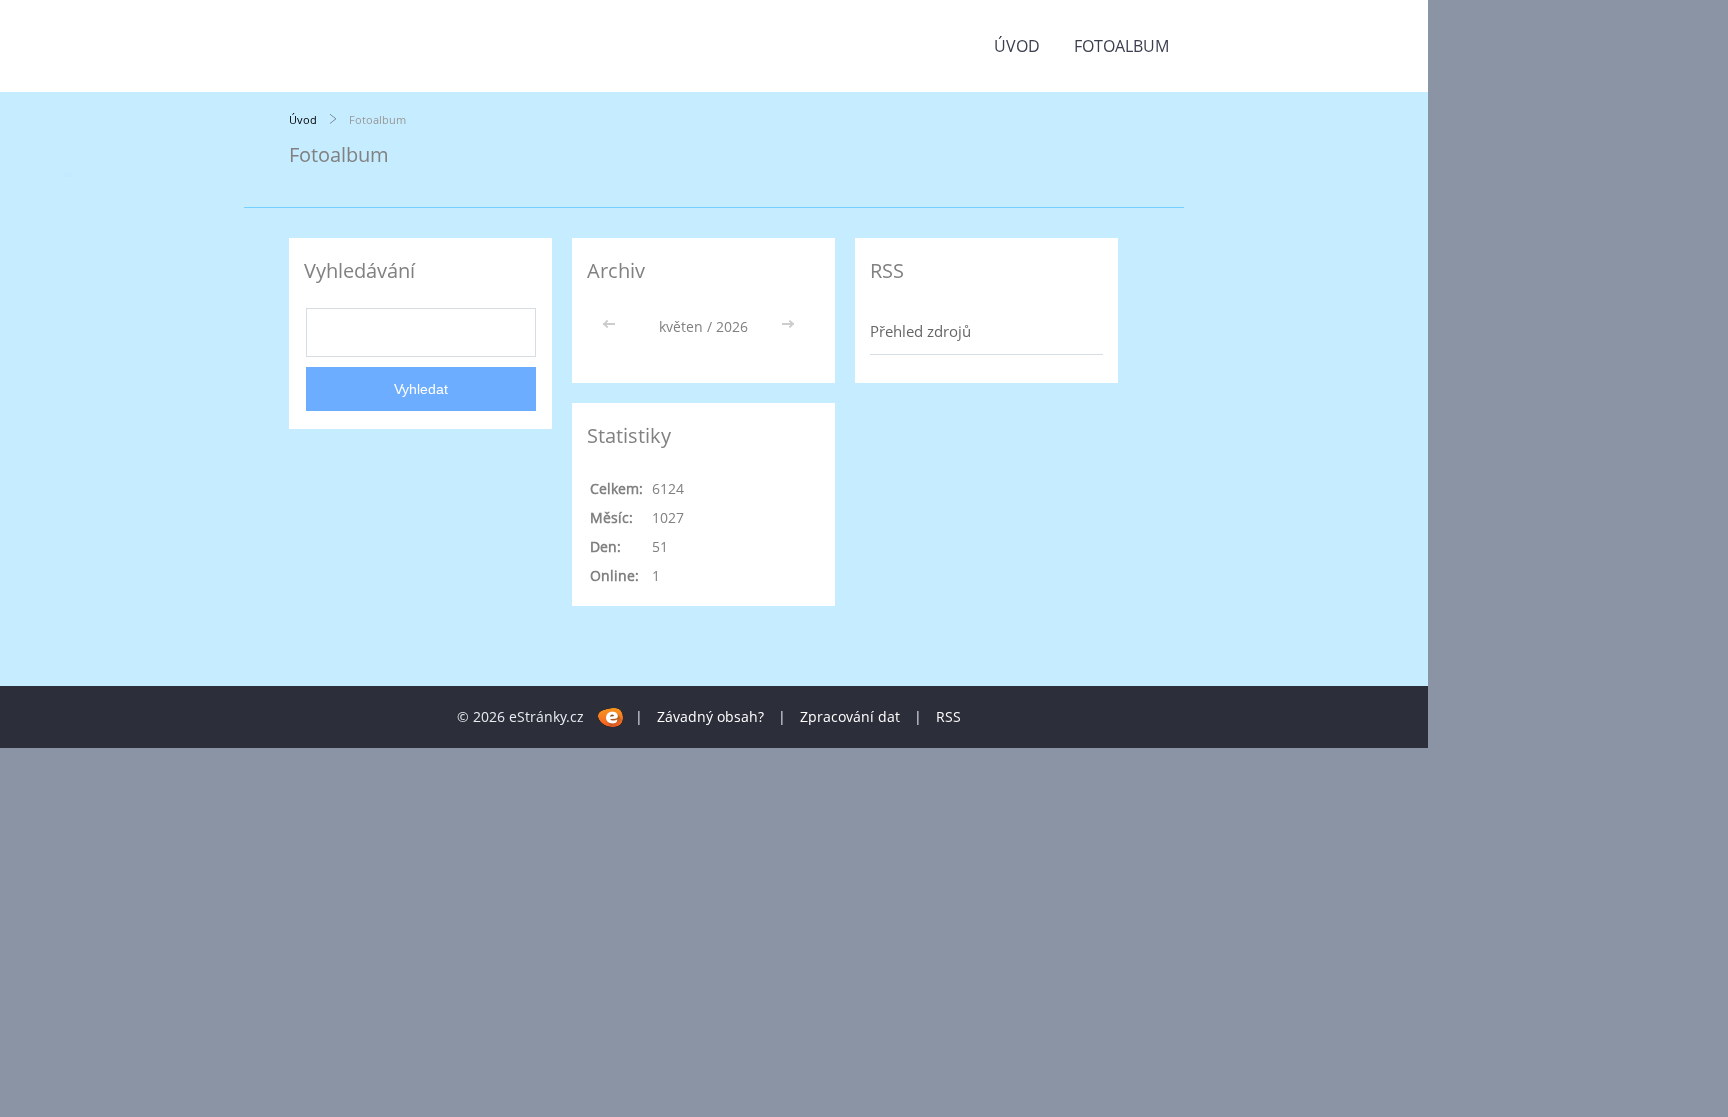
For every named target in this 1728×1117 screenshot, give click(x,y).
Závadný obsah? (710, 716)
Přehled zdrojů (920, 331)
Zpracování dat (850, 716)
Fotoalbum (1121, 46)
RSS (948, 716)
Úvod (1017, 46)
